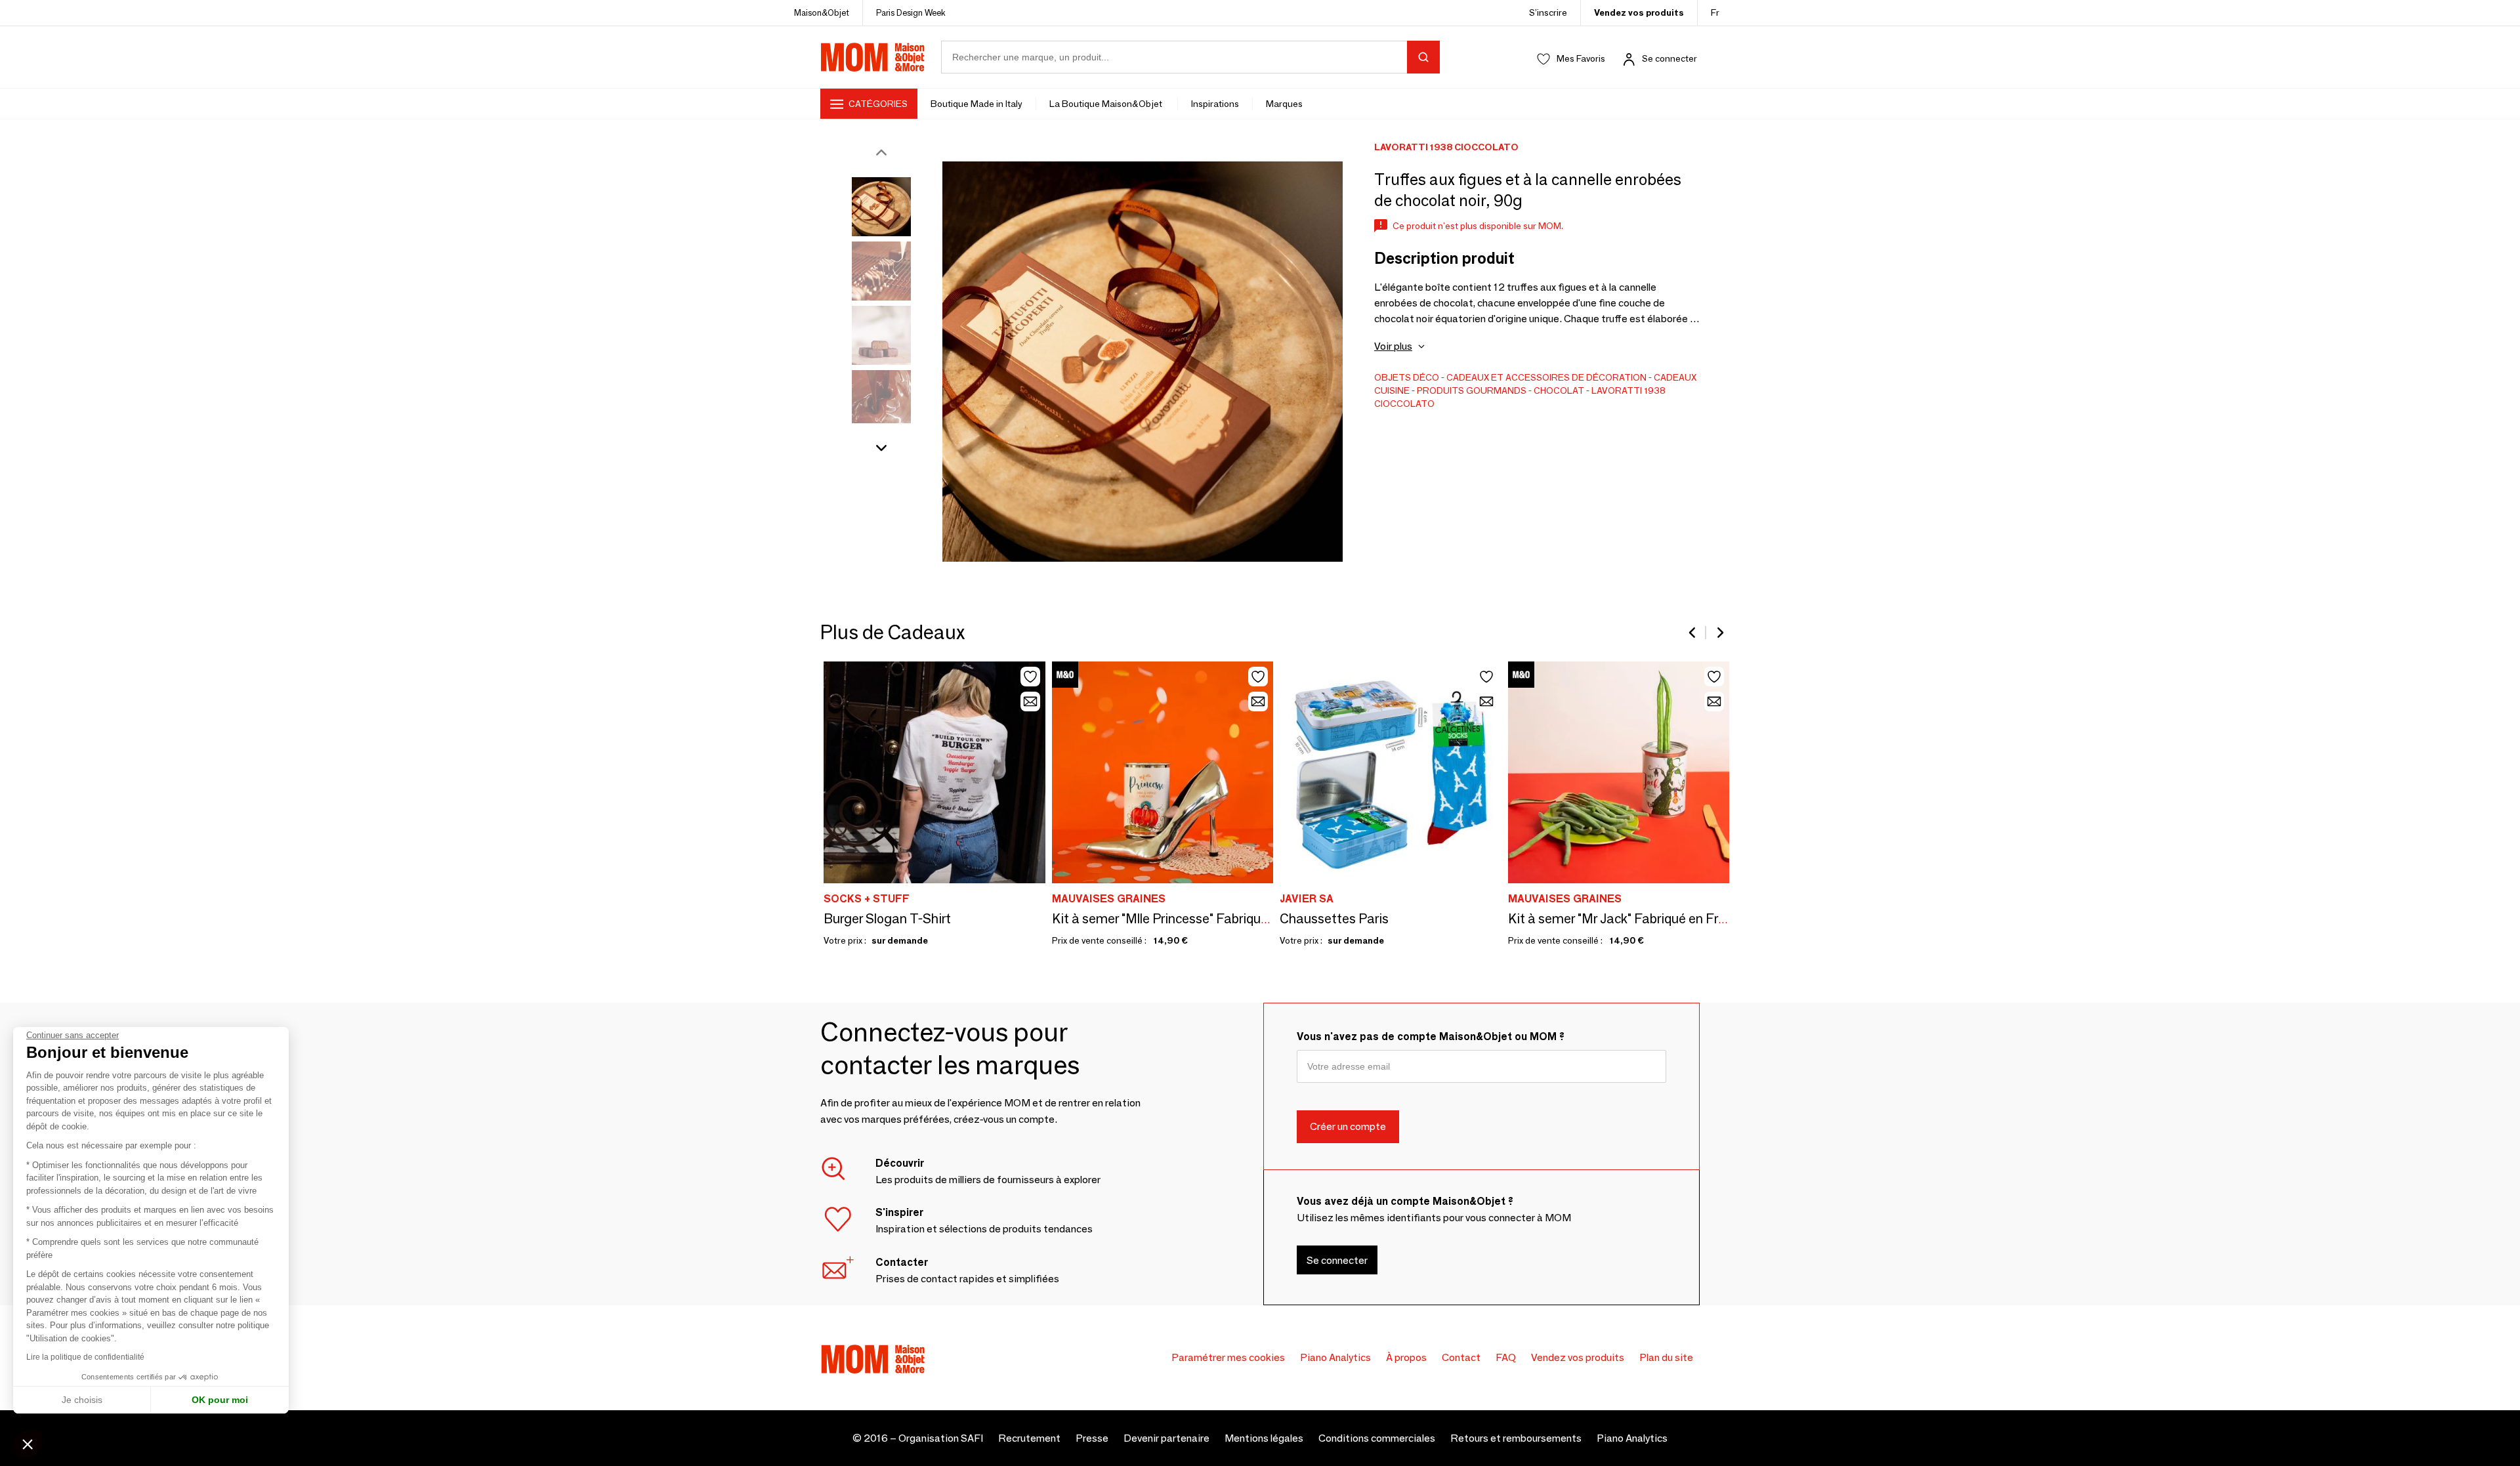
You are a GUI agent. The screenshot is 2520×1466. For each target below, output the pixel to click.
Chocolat (1559, 390)
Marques (1284, 104)
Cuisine (1392, 390)
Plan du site (1666, 1357)
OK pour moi (220, 1400)
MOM (873, 57)
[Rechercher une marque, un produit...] (1423, 57)
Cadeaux (1675, 377)
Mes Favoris (1581, 58)
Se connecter (1669, 58)
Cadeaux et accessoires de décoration (1546, 377)
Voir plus (1393, 346)
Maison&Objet (822, 12)
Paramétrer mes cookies (1228, 1357)
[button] (28, 1444)
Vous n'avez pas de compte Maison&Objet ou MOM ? (1431, 1037)
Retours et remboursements (1516, 1438)
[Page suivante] (1719, 633)
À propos (1406, 1357)
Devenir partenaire (1166, 1438)
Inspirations (1215, 104)
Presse (1092, 1438)
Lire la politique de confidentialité (85, 1357)
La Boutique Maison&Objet (1107, 104)
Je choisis (82, 1400)
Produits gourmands (1472, 390)
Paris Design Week (911, 12)
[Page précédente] (1693, 633)
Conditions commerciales (1377, 1438)
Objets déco (1407, 377)
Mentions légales (1264, 1438)
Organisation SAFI (941, 1438)
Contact (1461, 1357)
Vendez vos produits (1639, 12)
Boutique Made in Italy (976, 104)
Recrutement (1029, 1438)
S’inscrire (1548, 12)
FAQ (1506, 1357)
